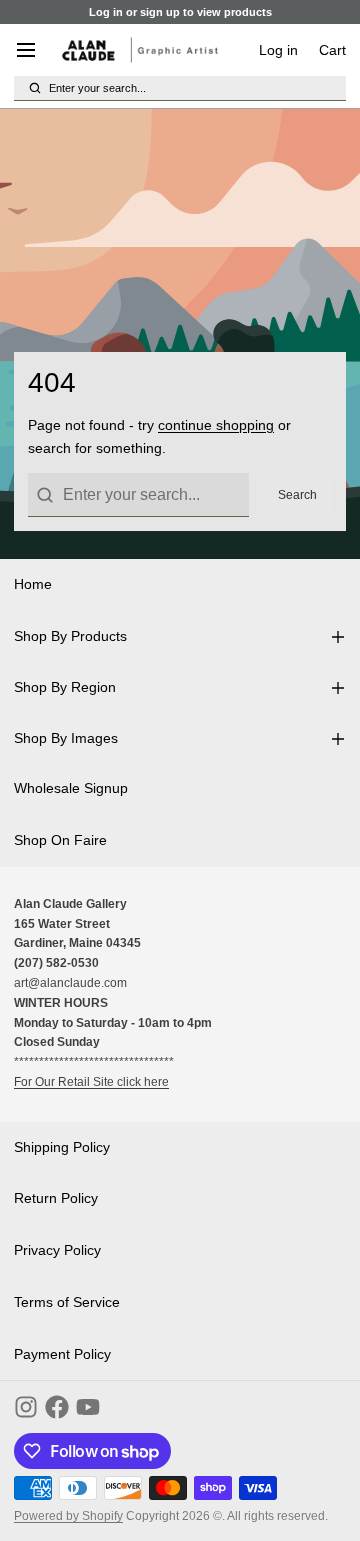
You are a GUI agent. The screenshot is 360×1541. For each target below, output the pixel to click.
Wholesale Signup (71, 788)
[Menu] (33, 50)
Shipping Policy (62, 1147)
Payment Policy (62, 1354)
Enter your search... (97, 88)
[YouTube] (88, 1407)
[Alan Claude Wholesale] (140, 50)
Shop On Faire (60, 840)
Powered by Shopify (68, 1516)
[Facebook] (57, 1407)
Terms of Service (67, 1302)
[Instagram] (26, 1407)
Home (33, 584)
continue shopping (216, 425)
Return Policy (56, 1198)
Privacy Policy (57, 1250)
